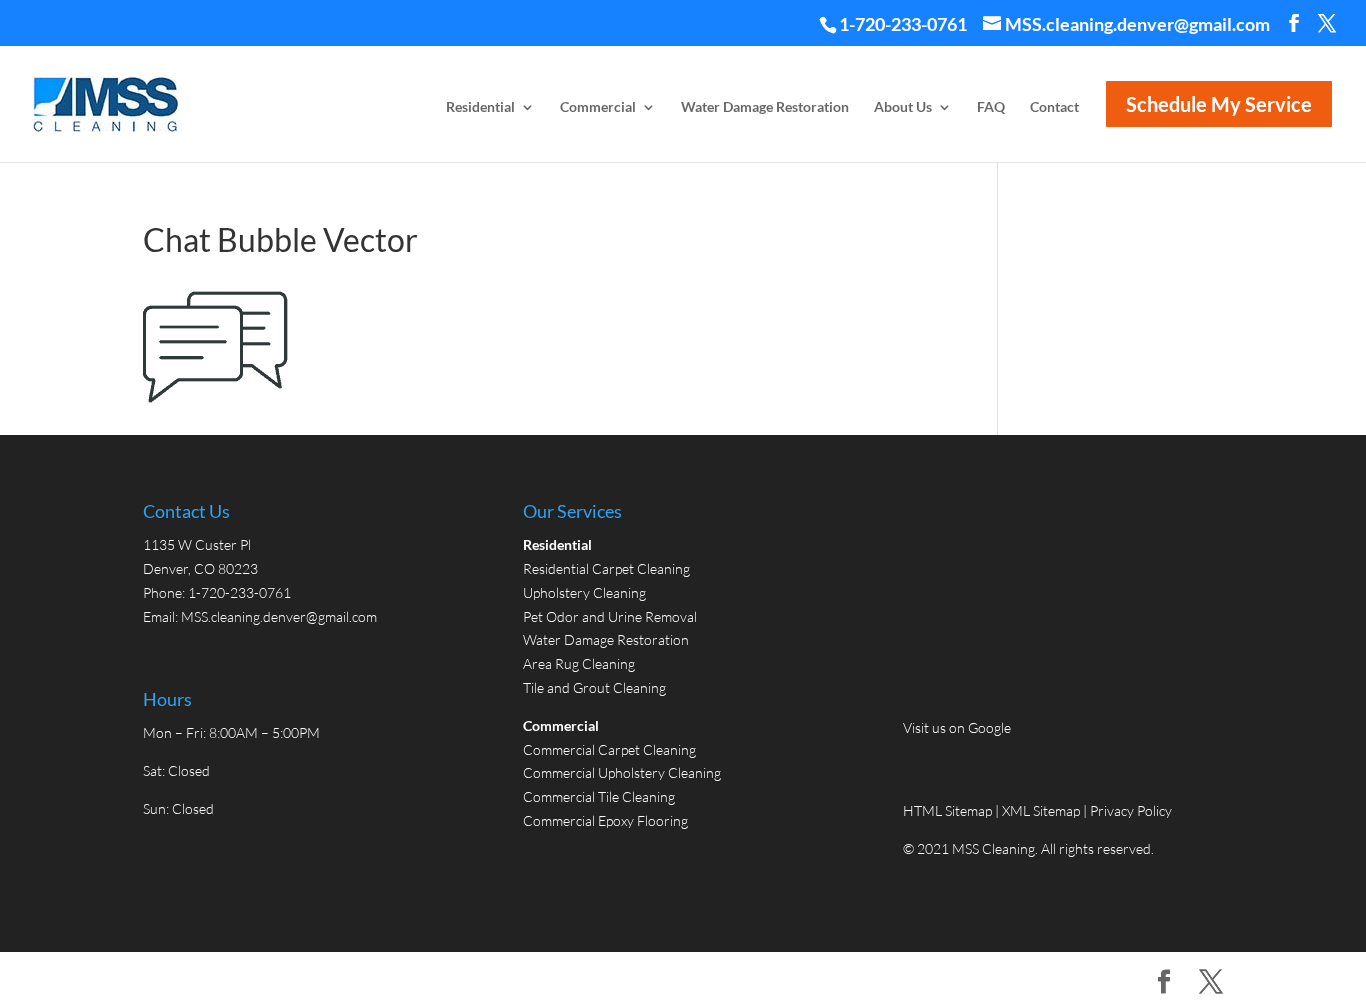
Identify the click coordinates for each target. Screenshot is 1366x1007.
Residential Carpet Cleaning (606, 568)
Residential (480, 107)
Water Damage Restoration (765, 107)
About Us (903, 107)
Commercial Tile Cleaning (599, 796)
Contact (1054, 107)
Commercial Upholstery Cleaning (622, 772)
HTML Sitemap (949, 810)
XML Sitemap (1041, 810)
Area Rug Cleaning (579, 663)
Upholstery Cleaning (584, 592)
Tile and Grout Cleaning (594, 687)
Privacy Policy (1131, 810)
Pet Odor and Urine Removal (610, 616)
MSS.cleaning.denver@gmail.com (279, 616)
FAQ (991, 107)
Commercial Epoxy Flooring (605, 820)
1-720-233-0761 (903, 24)
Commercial (598, 107)
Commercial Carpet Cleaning (609, 749)
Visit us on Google (957, 727)
